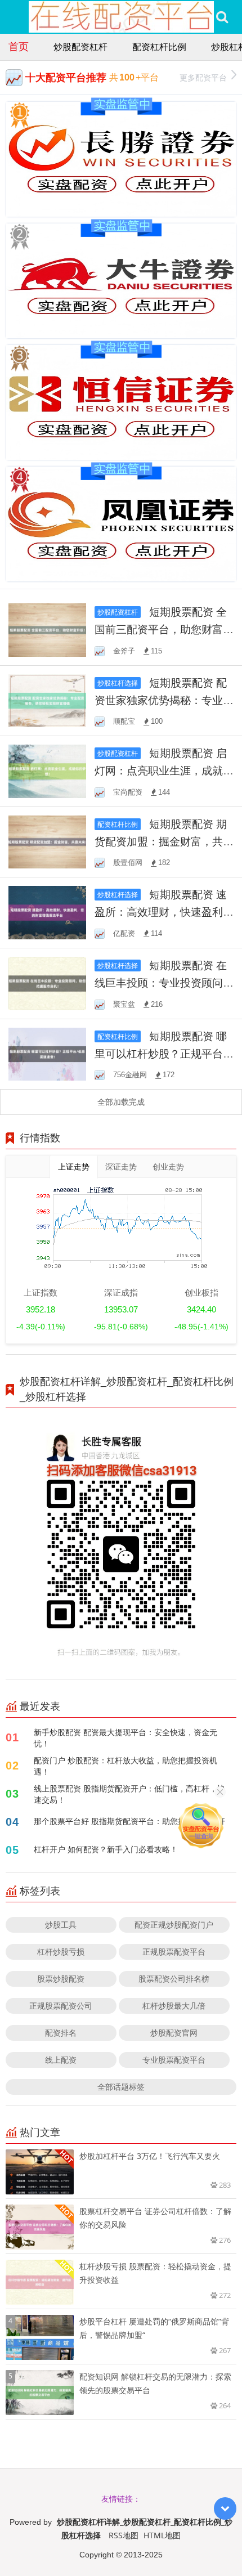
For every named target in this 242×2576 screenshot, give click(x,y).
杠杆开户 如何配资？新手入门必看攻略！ (106, 1849)
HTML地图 (162, 2535)
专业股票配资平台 (174, 2060)
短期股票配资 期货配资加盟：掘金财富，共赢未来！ (164, 841)
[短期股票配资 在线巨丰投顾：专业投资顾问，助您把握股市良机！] (47, 982)
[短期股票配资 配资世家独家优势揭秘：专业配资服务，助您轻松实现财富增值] (47, 700)
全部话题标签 (121, 2087)
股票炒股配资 (61, 1979)
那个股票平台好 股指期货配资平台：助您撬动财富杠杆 (129, 1821)
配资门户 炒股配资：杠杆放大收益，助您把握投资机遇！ (126, 1766)
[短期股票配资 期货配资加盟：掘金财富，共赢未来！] (47, 841)
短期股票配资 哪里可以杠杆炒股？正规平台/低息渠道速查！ (161, 1053)
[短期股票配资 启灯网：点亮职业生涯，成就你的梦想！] (47, 770)
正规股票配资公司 (61, 2006)
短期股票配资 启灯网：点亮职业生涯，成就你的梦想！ (164, 770)
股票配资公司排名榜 (174, 1979)
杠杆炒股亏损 (61, 1952)
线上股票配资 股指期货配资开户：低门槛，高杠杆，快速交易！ (129, 1794)
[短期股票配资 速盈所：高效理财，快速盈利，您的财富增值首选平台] (47, 911)
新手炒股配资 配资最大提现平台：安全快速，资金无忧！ (126, 1738)
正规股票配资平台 (174, 1952)
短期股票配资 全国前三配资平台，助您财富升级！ (164, 629)
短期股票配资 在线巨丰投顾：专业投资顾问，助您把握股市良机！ (164, 982)
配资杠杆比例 (159, 47)
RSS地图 (124, 2535)
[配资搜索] (222, 17)
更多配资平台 (203, 77)
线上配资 (61, 2060)
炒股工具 (61, 1925)
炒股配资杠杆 (80, 47)
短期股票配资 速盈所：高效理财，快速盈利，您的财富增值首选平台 (164, 911)
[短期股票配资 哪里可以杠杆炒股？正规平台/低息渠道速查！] (47, 1053)
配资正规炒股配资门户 (174, 1925)
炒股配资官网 (174, 2033)
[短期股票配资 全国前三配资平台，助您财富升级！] (47, 629)
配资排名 (61, 2033)
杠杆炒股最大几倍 (174, 2006)
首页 (19, 46)
